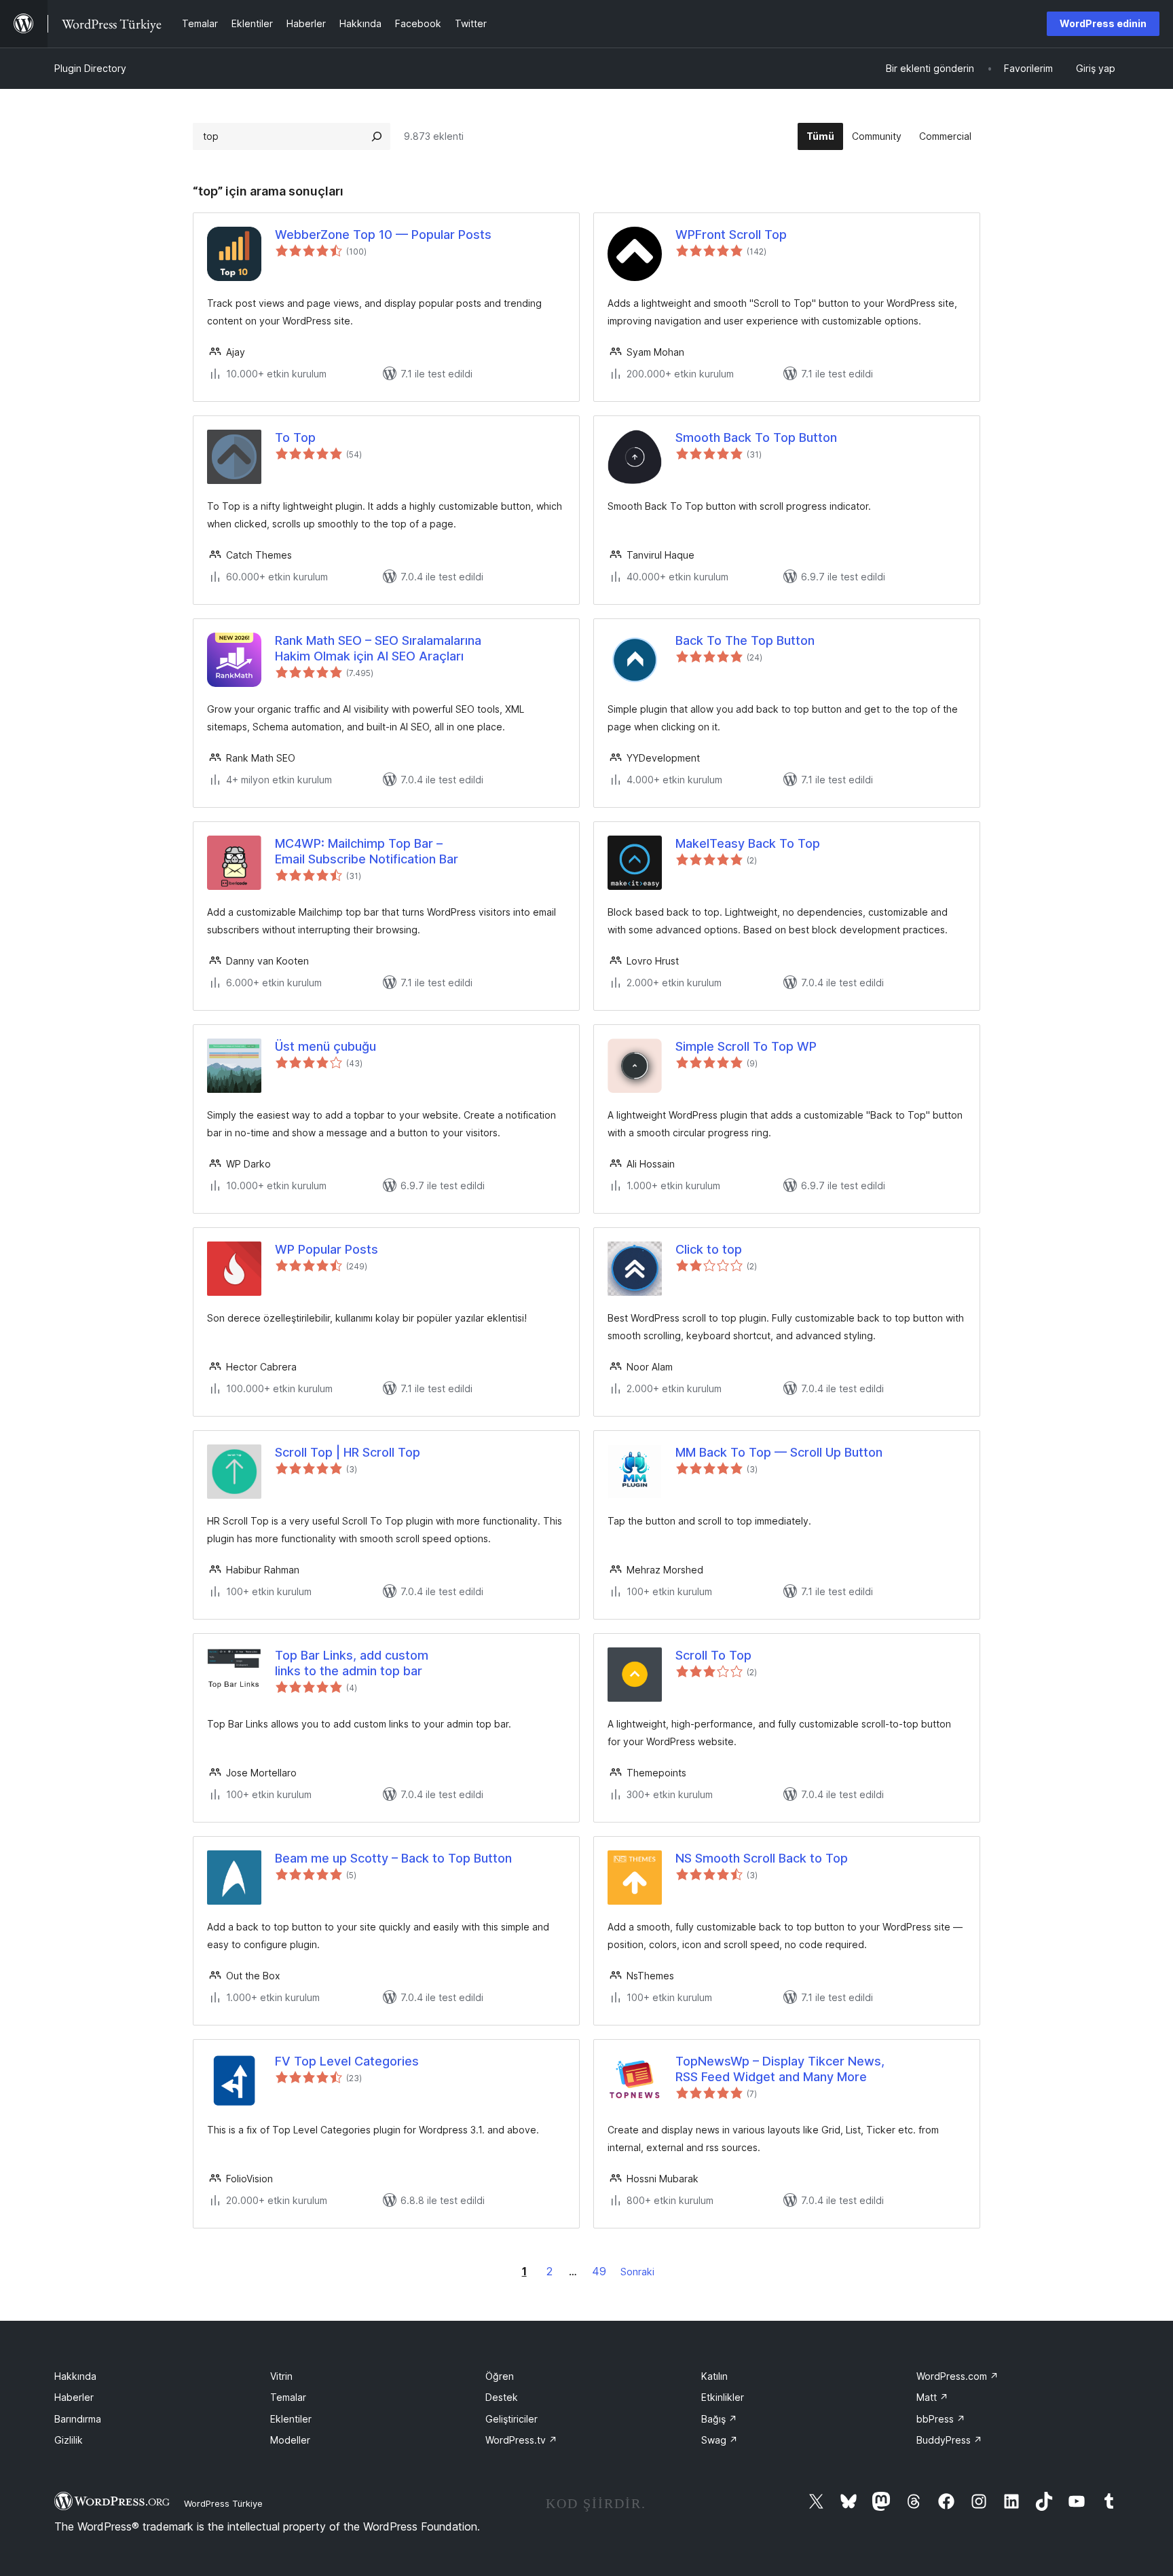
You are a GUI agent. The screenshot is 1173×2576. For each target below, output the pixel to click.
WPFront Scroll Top (731, 235)
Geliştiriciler (511, 2419)
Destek (502, 2397)
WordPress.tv (521, 2440)
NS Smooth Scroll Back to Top (762, 1858)
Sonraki (637, 2272)
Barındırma (78, 2419)
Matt (932, 2397)
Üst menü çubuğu (325, 1046)
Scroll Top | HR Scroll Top (348, 1452)
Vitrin (281, 2376)
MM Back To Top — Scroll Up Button (779, 1452)
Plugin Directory (90, 68)
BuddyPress (949, 2440)
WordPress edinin (1103, 23)
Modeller (290, 2440)
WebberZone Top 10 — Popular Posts (383, 235)
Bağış (719, 2419)
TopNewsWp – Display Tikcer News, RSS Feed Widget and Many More (780, 2069)
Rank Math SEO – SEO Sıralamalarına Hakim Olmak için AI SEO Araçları (378, 648)
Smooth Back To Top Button (756, 437)
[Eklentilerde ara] (377, 136)
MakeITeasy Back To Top (748, 843)
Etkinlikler (723, 2397)
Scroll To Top (713, 1655)
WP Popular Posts (327, 1249)
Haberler (74, 2397)
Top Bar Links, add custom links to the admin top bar (352, 1663)
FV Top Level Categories (347, 2061)
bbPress (941, 2419)
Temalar (288, 2397)
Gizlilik (69, 2440)
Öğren (500, 2376)
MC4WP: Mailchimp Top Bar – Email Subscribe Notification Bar (367, 851)
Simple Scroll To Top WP (746, 1046)
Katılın (714, 2376)
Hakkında (75, 2376)
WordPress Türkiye (223, 2503)
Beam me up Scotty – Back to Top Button (393, 1858)
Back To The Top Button (745, 640)
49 (599, 2271)
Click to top (709, 1249)
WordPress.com (957, 2376)
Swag (720, 2440)
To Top (295, 437)
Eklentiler (291, 2419)
